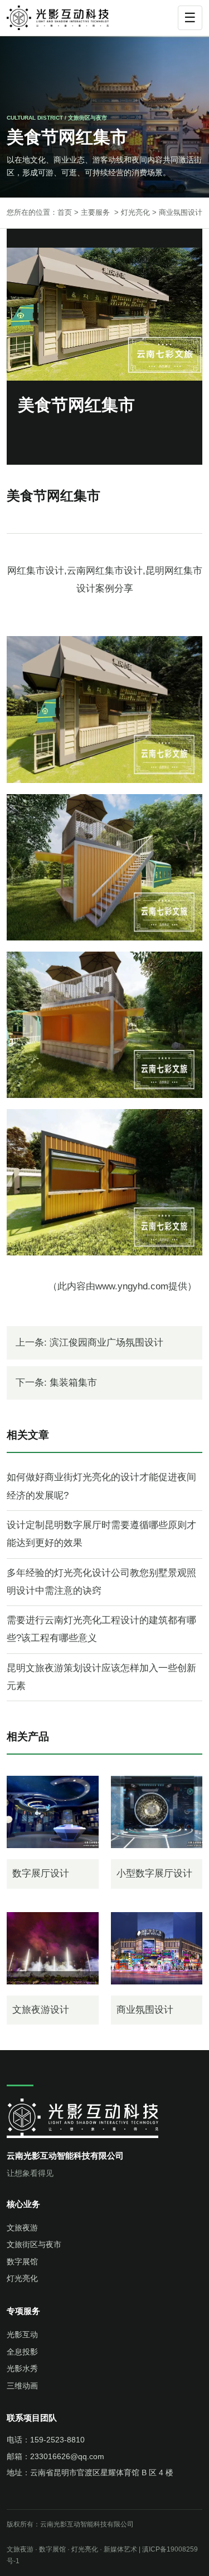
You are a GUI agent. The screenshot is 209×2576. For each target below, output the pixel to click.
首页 (65, 212)
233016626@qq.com (67, 2456)
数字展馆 (22, 2262)
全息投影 (22, 2352)
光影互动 (22, 2334)
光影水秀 (22, 2368)
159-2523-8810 (57, 2440)
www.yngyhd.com (132, 1286)
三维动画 (22, 2386)
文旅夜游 (22, 2228)
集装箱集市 (73, 1383)
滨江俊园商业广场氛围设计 (106, 1343)
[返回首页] (64, 18)
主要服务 (95, 212)
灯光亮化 (135, 212)
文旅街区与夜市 (34, 2244)
